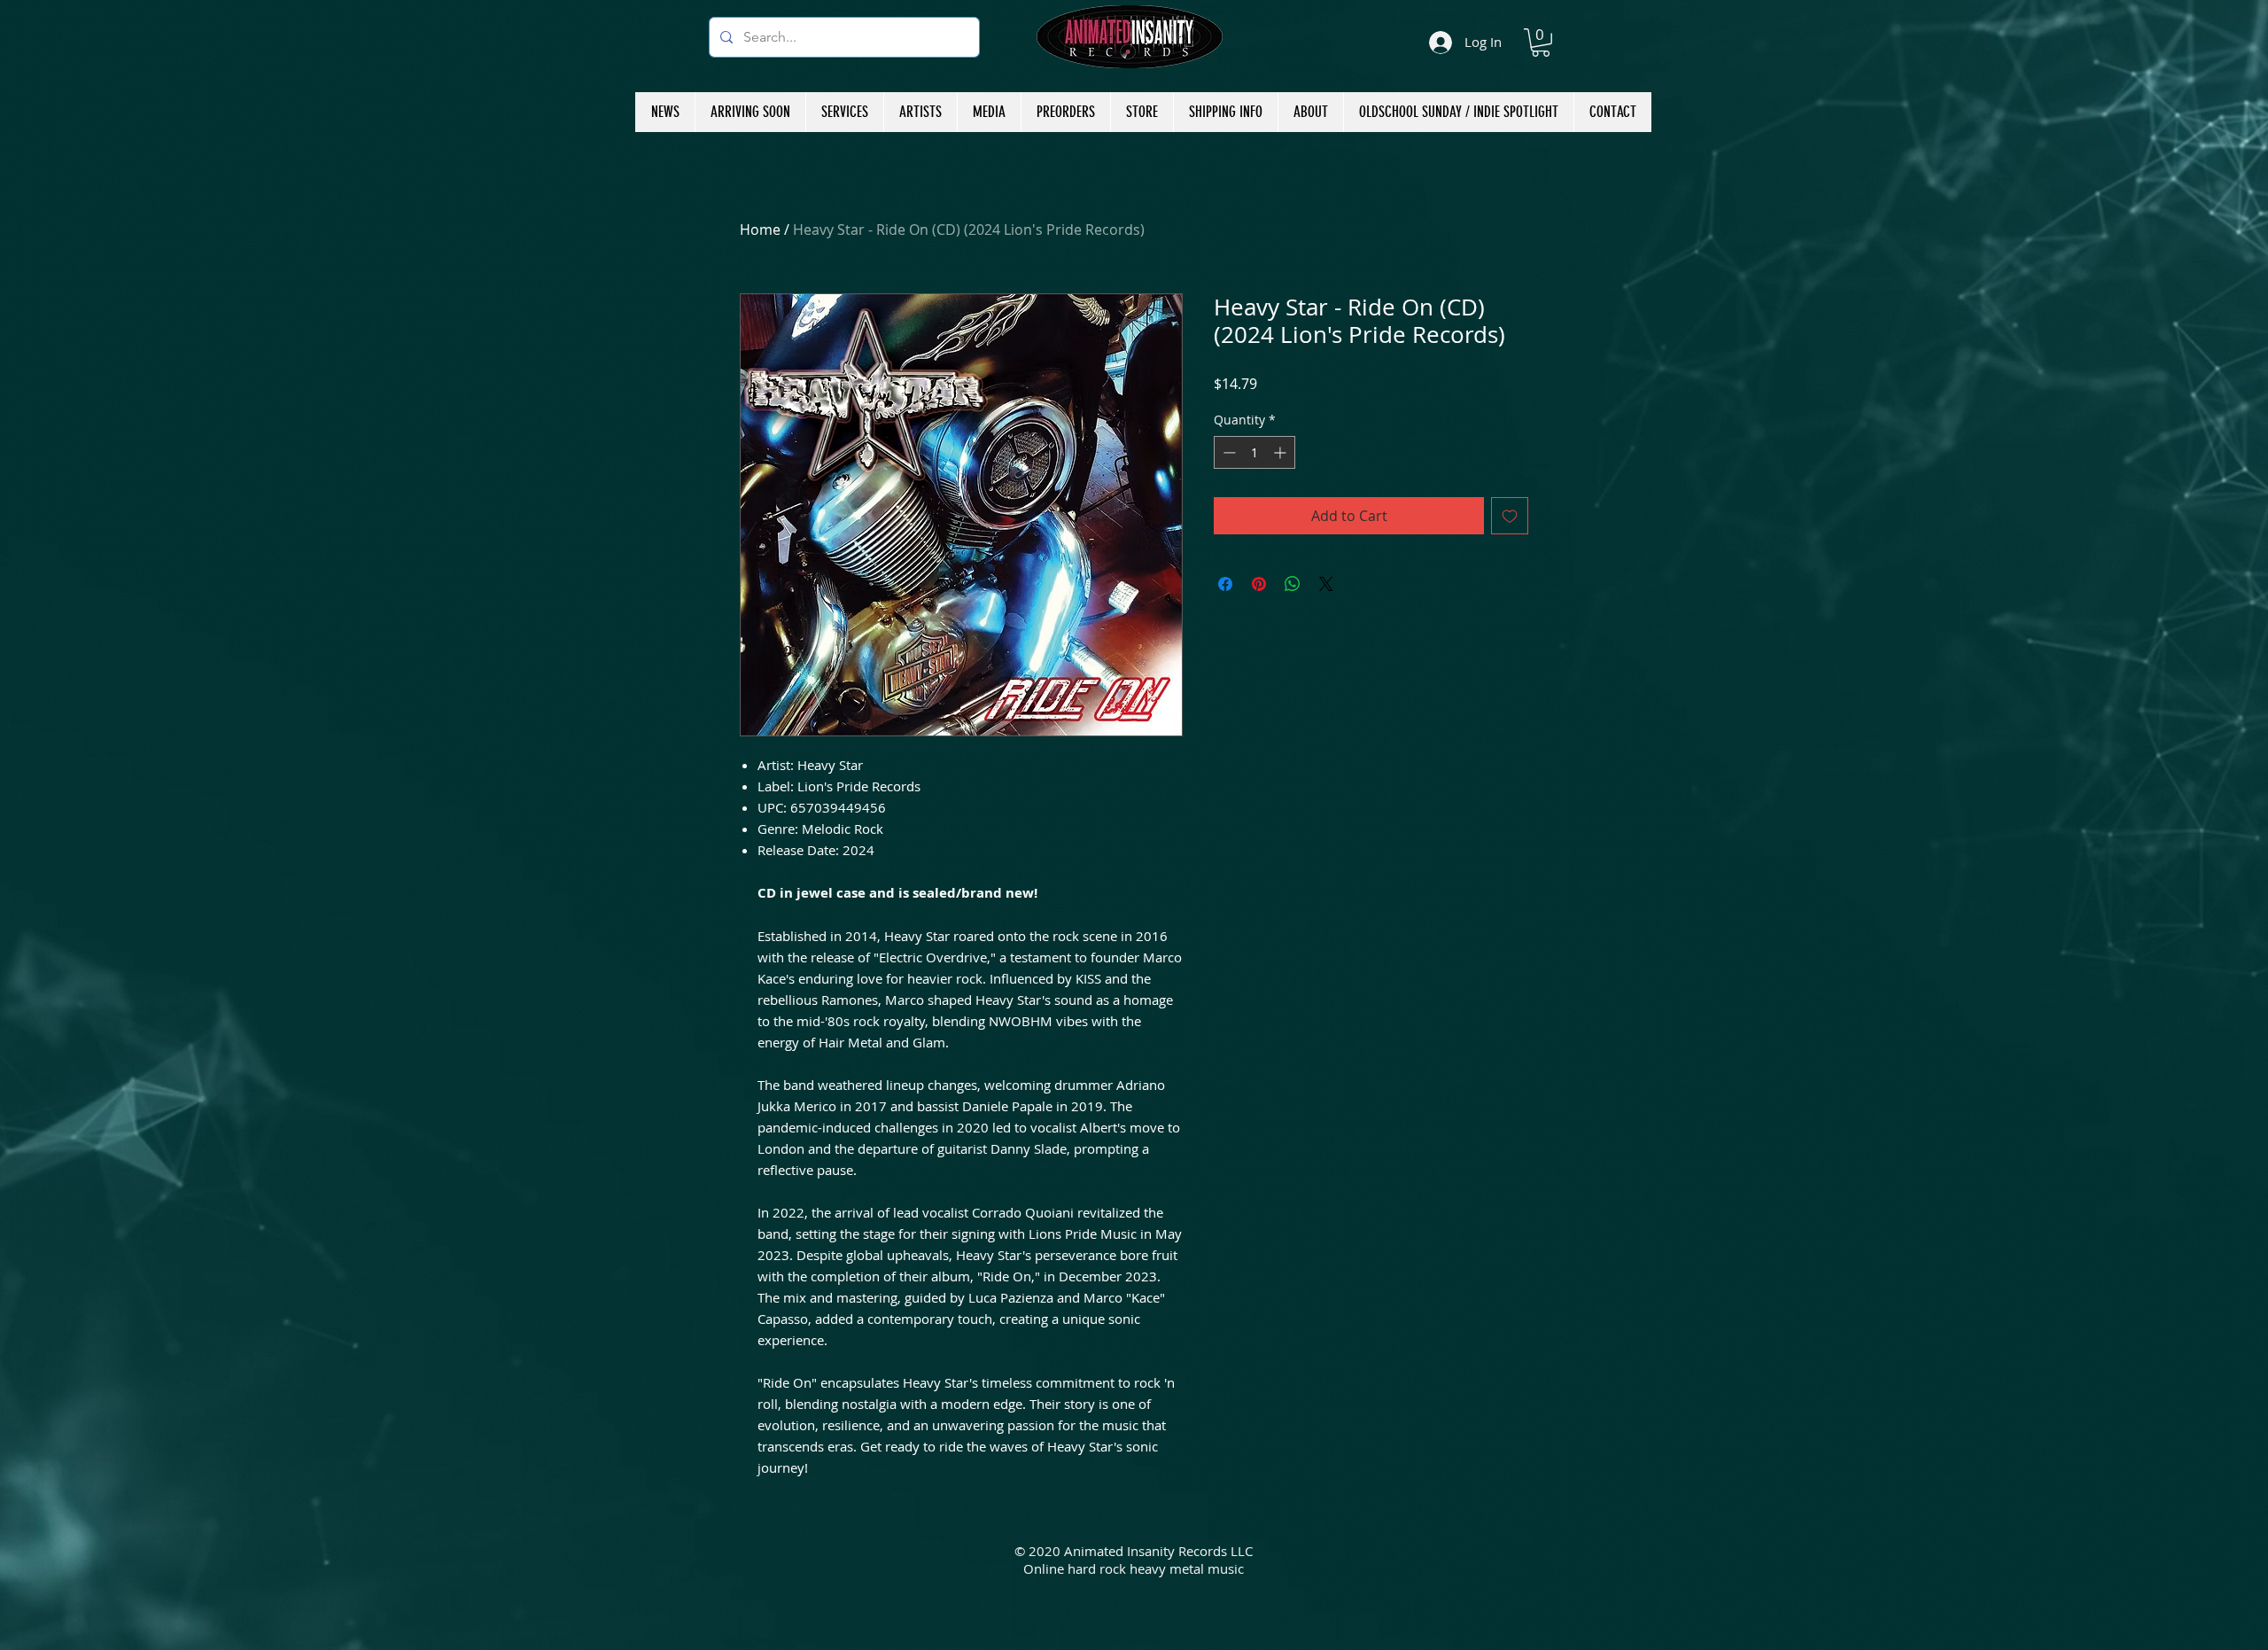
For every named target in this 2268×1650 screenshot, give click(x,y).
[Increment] (1282, 452)
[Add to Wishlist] (1510, 516)
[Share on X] (1326, 584)
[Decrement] (1227, 452)
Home (760, 230)
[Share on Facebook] (1225, 584)
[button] (1541, 43)
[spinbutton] (1254, 452)
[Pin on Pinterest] (1259, 584)
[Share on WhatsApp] (1293, 584)
